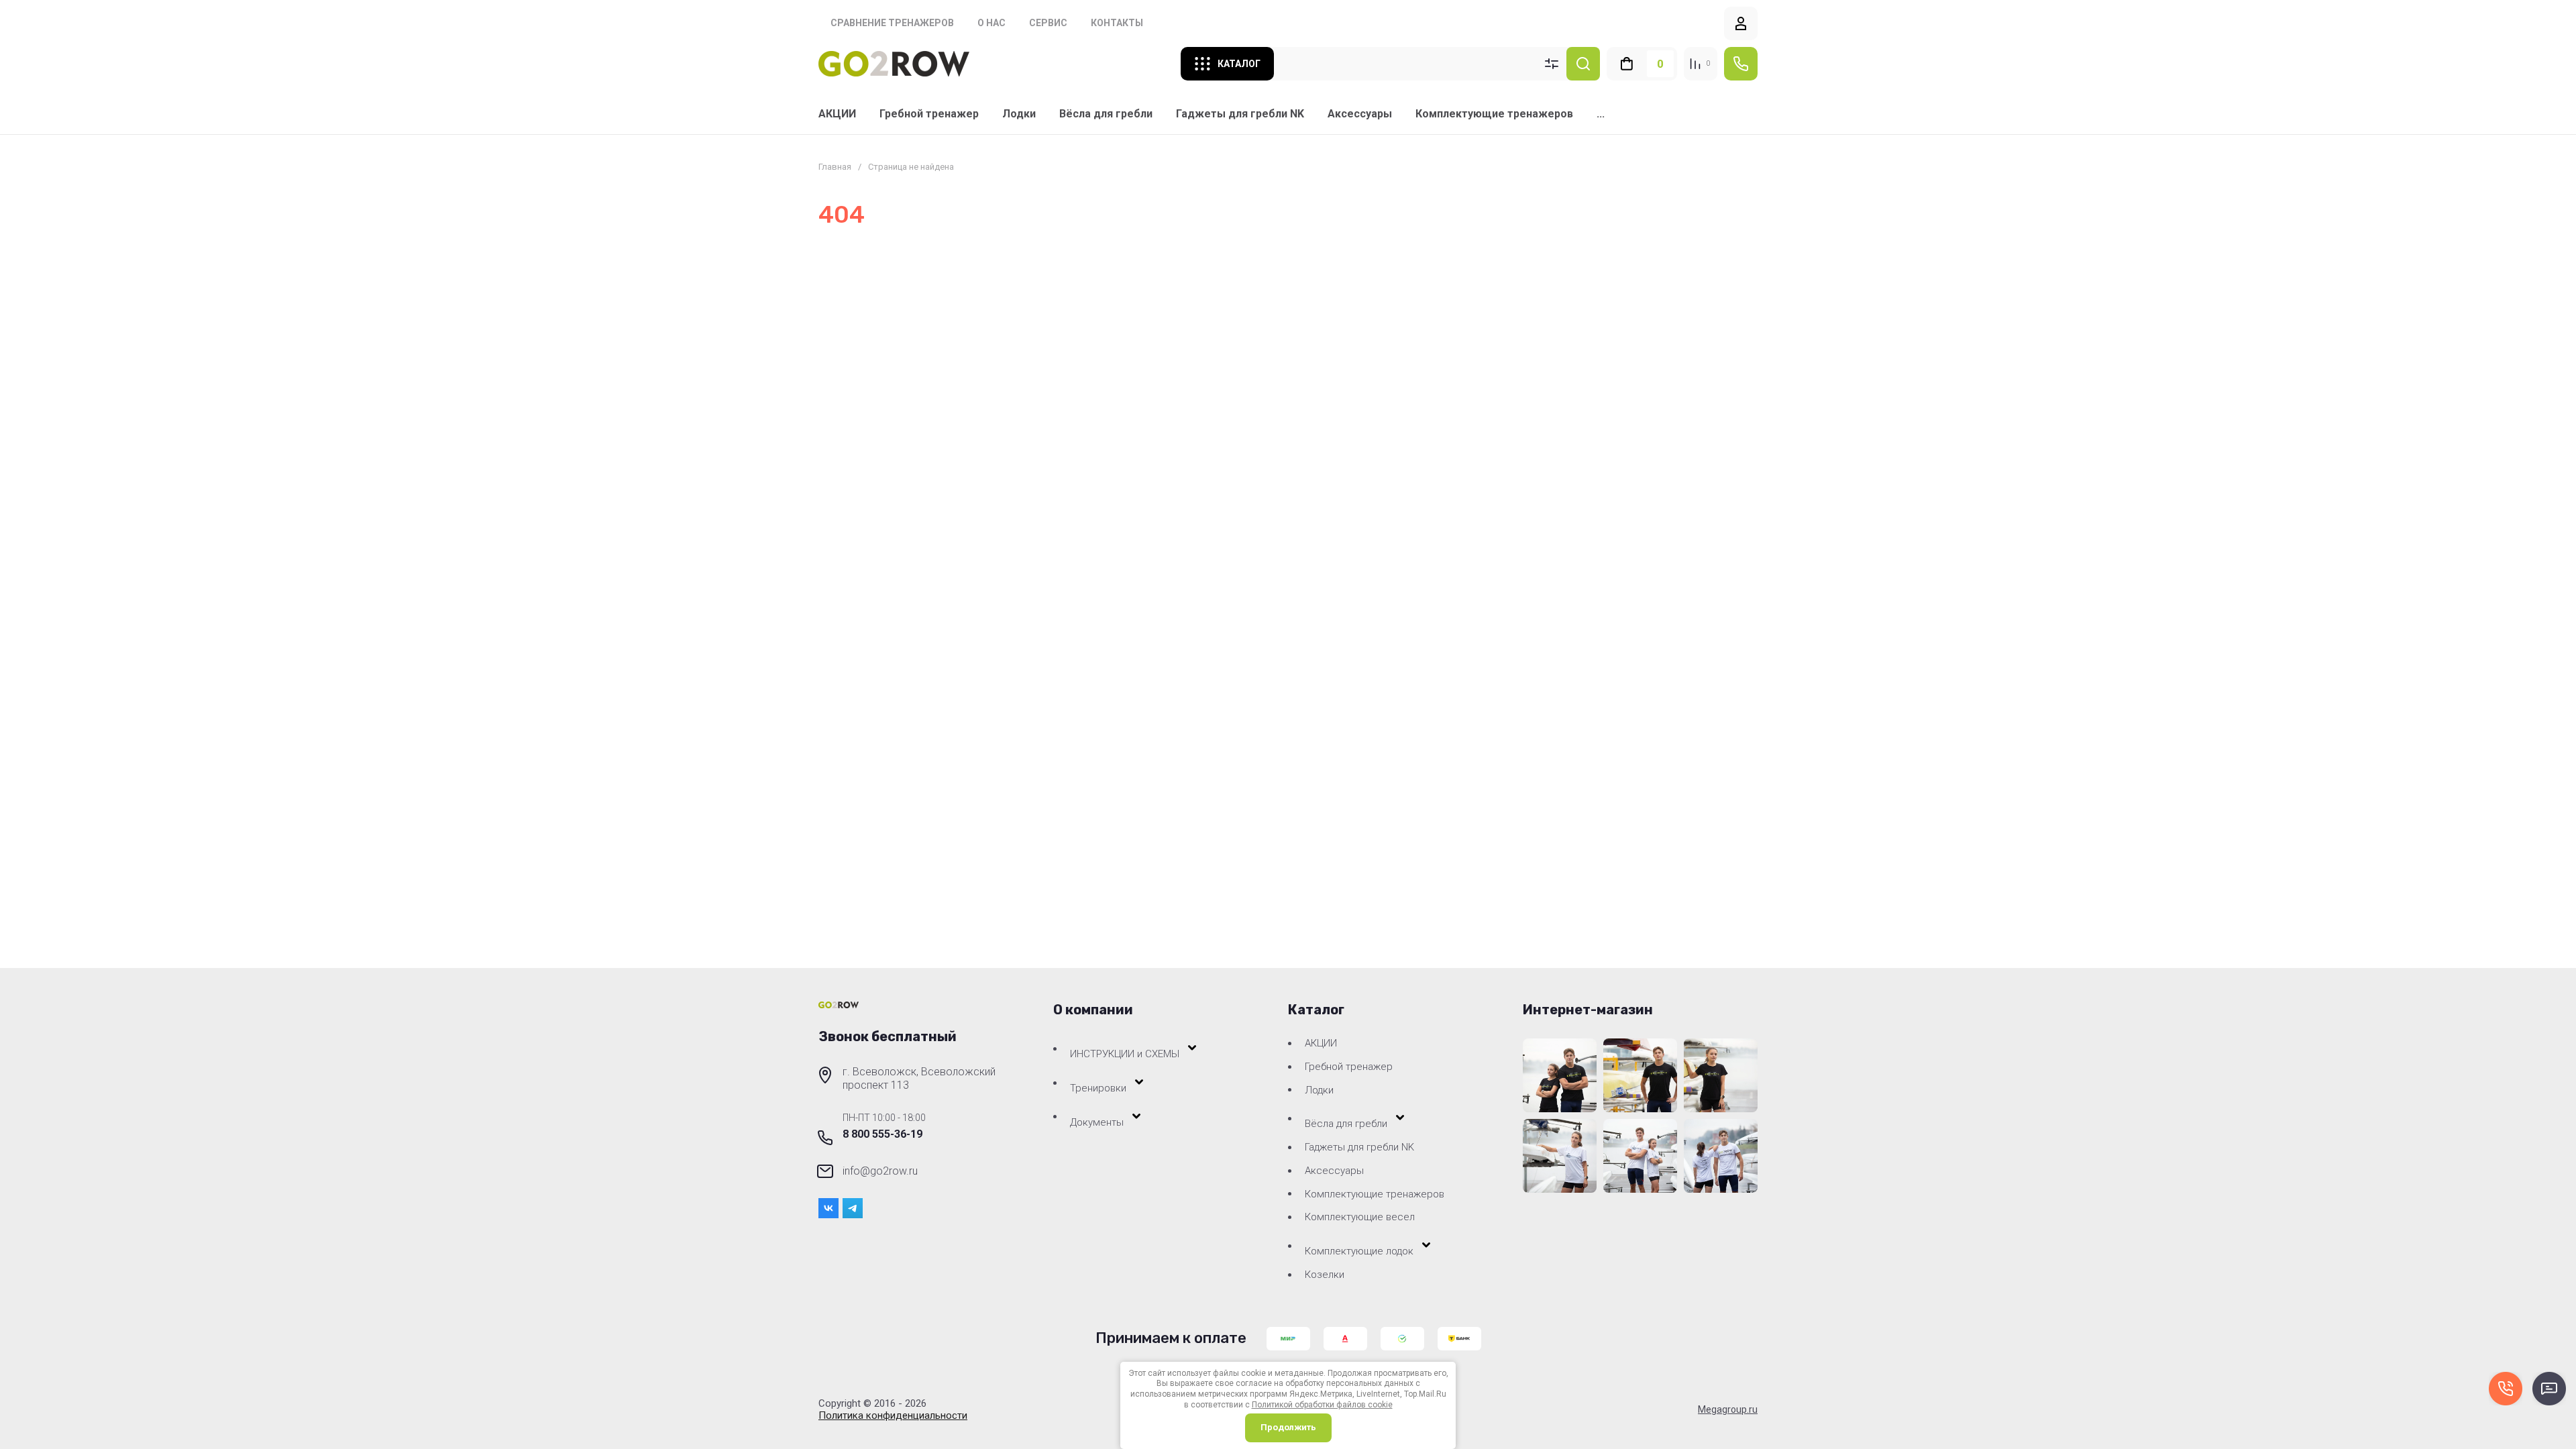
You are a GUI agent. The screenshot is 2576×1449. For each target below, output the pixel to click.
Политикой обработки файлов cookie (1322, 1405)
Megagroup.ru (1728, 1409)
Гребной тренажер (929, 114)
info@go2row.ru (880, 1171)
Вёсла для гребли (1106, 114)
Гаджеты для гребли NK (1240, 114)
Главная (835, 167)
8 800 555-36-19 (882, 1134)
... (1601, 114)
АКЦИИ (837, 114)
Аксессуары (1360, 114)
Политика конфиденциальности (893, 1415)
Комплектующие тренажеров (1494, 114)
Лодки (1019, 114)
